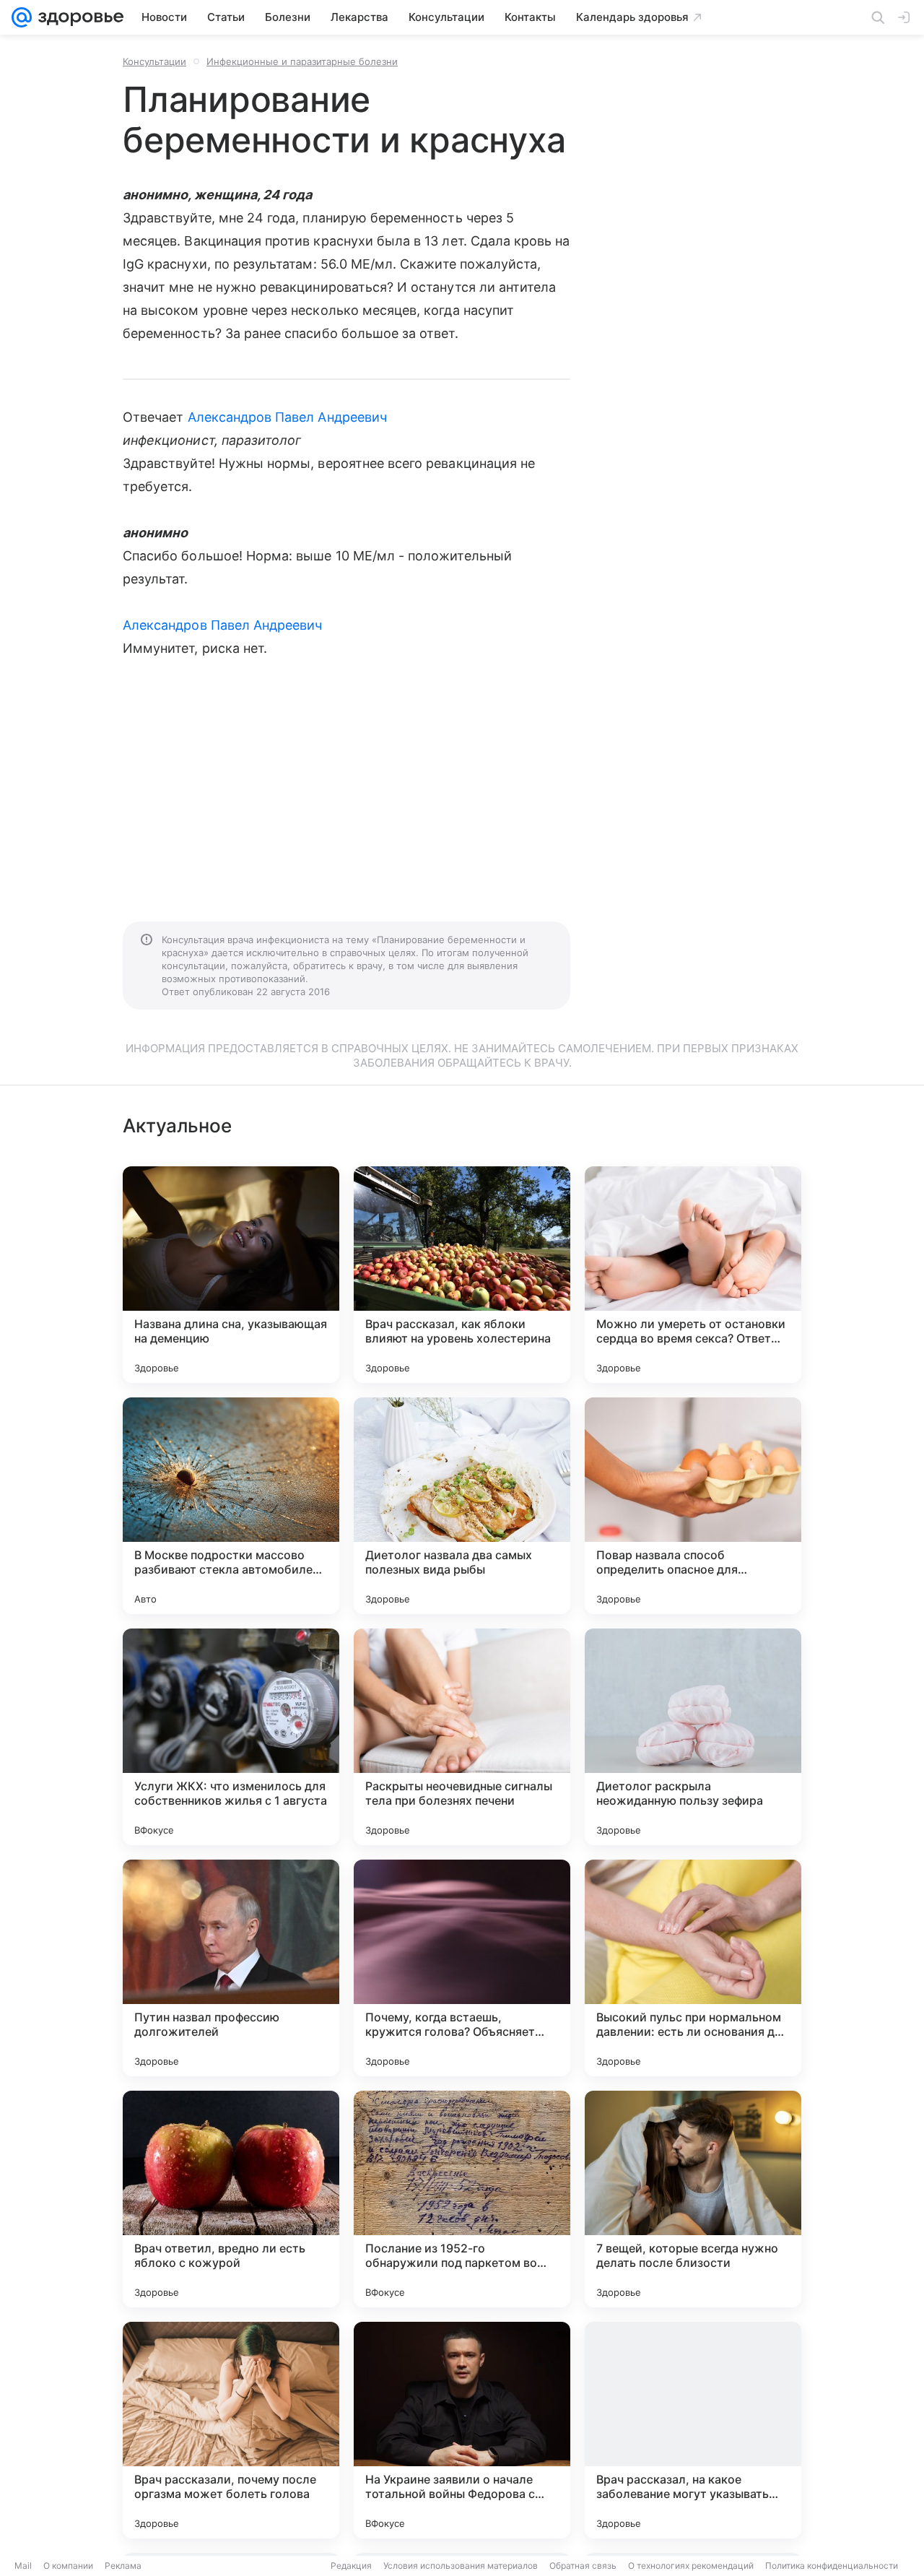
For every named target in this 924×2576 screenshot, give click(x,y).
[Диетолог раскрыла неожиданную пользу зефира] (693, 1737)
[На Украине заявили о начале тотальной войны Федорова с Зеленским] (462, 2430)
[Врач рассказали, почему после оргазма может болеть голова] (231, 2430)
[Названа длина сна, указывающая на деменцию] (231, 1275)
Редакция (351, 2566)
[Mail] (22, 17)
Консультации (154, 61)
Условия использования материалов (461, 2566)
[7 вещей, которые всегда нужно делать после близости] (693, 2199)
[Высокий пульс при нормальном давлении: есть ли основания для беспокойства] (693, 1968)
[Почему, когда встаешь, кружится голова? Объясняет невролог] (462, 1968)
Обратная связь (583, 2566)
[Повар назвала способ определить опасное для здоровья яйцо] (693, 1506)
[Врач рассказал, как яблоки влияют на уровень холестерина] (462, 1275)
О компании (68, 2566)
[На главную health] (78, 17)
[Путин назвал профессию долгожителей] (231, 1968)
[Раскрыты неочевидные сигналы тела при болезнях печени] (462, 1737)
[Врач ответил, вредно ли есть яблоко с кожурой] (231, 2199)
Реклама (123, 2566)
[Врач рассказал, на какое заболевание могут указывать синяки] (693, 2430)
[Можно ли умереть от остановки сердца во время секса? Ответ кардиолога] (693, 1275)
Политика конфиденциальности (832, 2566)
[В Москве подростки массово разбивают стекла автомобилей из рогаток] (231, 1506)
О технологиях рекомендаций (691, 2566)
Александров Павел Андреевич (287, 417)
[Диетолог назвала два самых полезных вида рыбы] (462, 1506)
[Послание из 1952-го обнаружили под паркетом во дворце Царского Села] (462, 2199)
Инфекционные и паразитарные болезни (302, 61)
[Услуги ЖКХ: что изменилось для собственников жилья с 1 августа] (231, 1737)
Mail (23, 2566)
